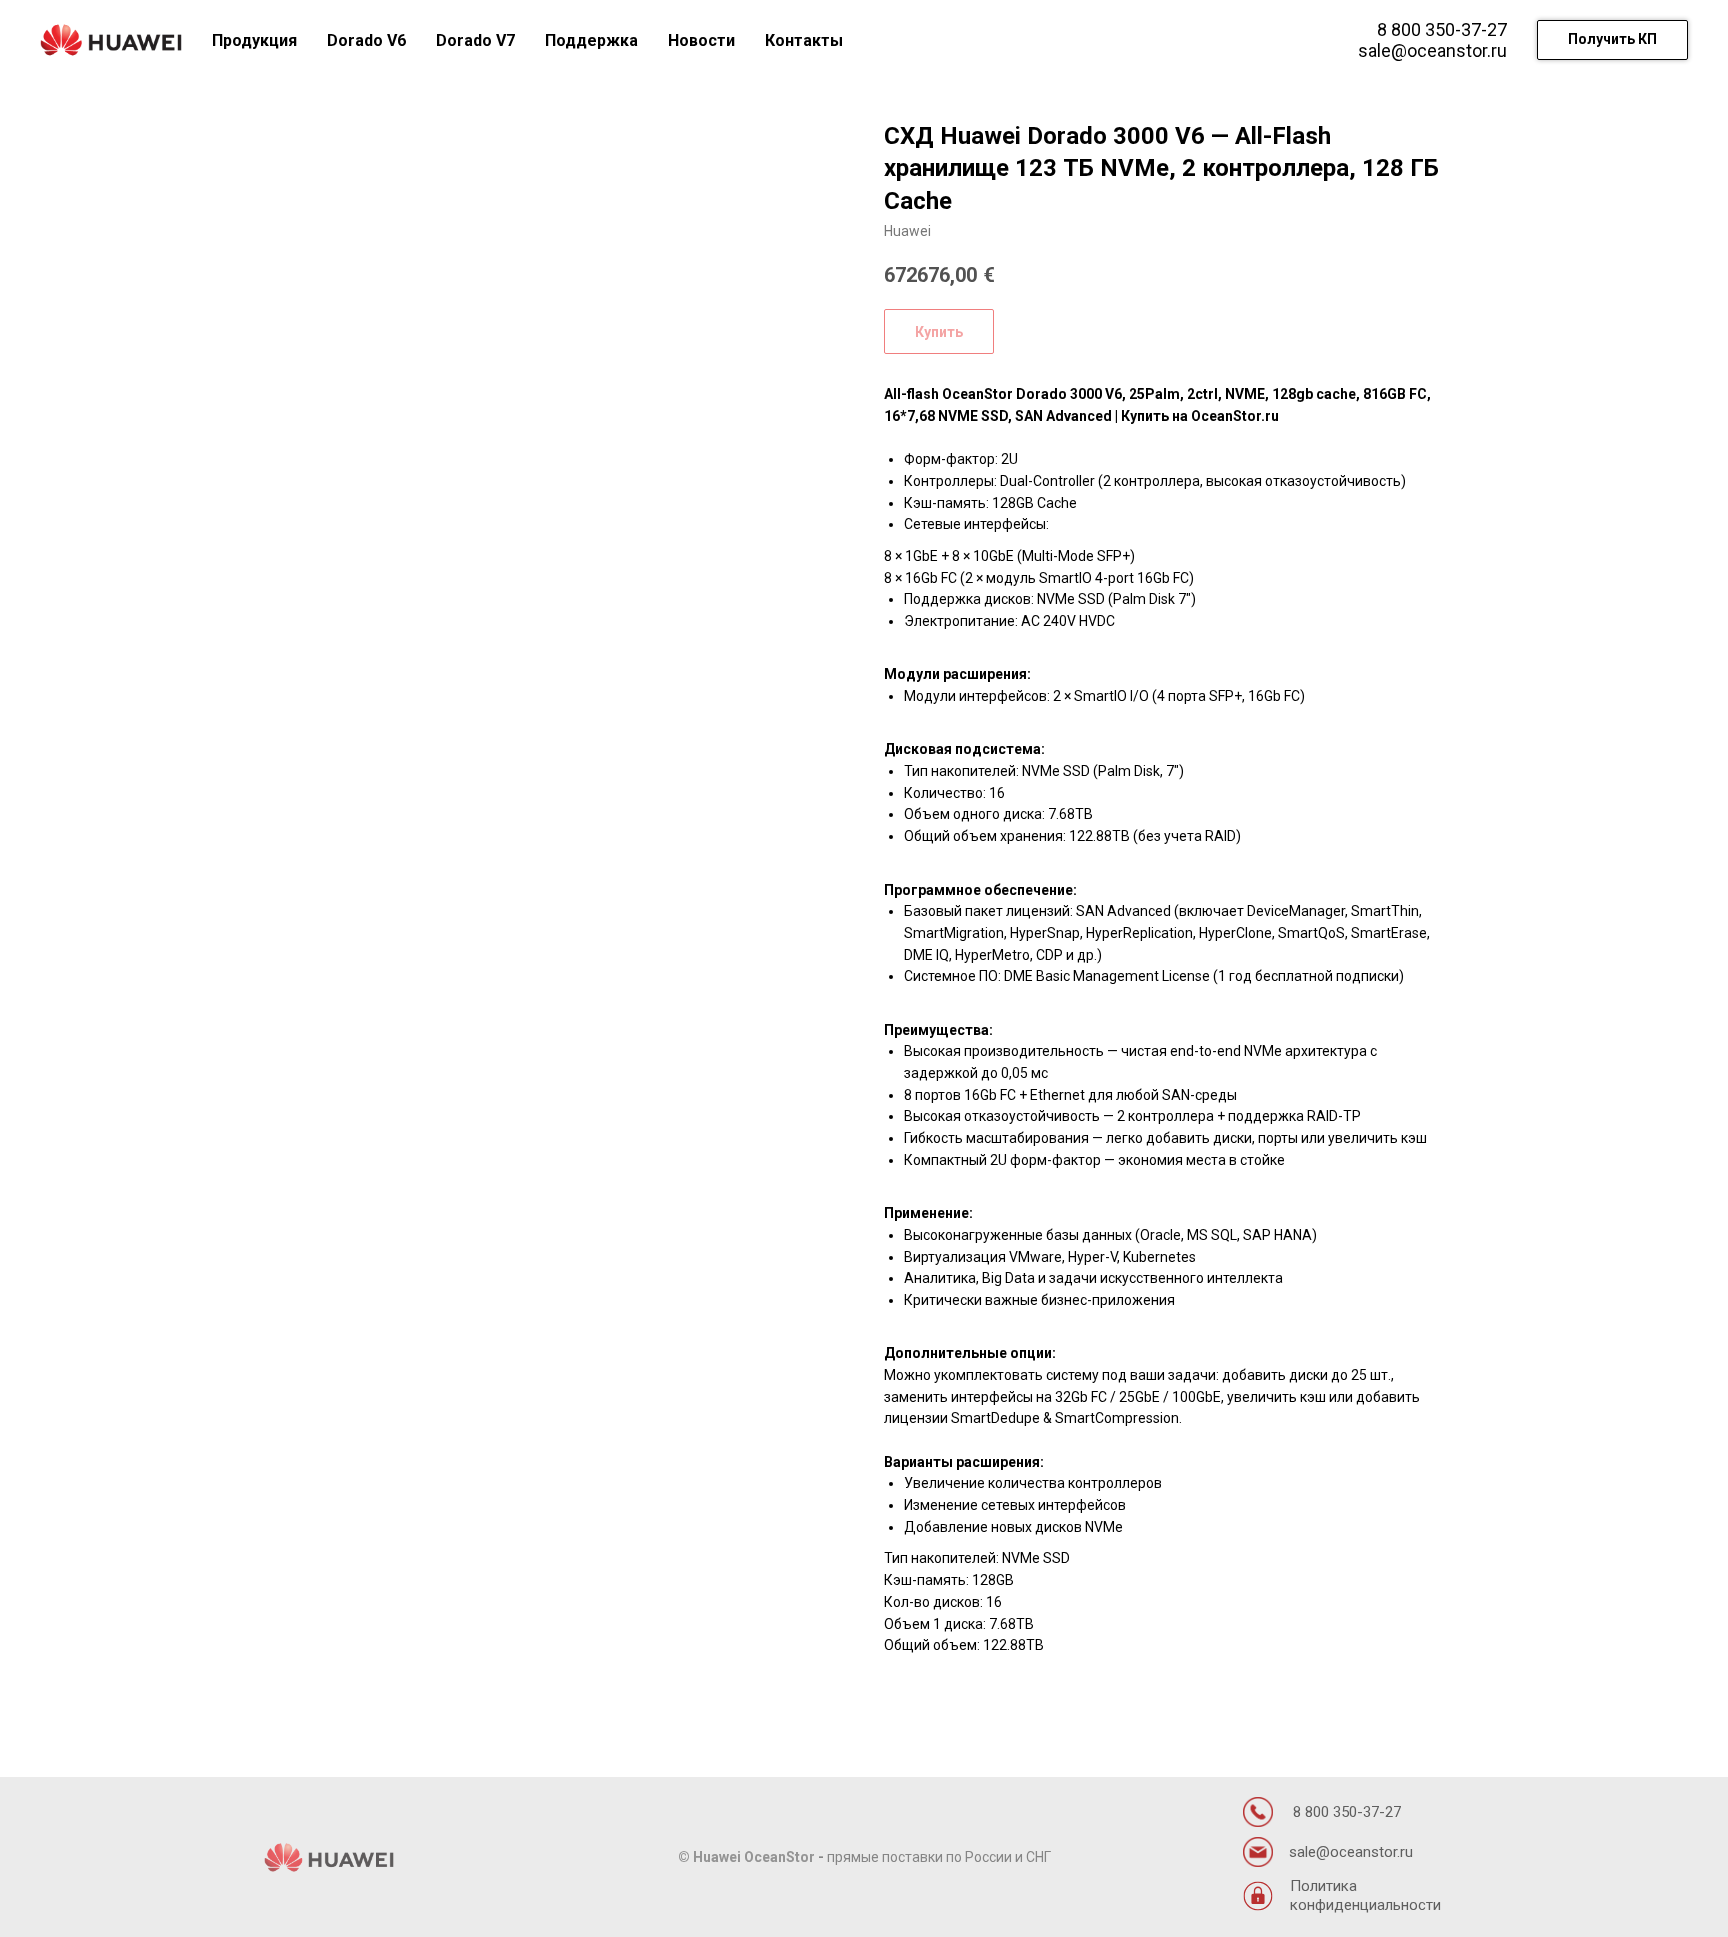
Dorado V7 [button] (475, 40)
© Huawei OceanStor (746, 1857)
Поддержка (591, 40)
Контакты (804, 40)
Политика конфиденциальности (1365, 1895)
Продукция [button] (254, 40)
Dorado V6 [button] (366, 40)
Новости (701, 40)
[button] (1612, 40)
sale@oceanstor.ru (1432, 50)
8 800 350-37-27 (1442, 29)
